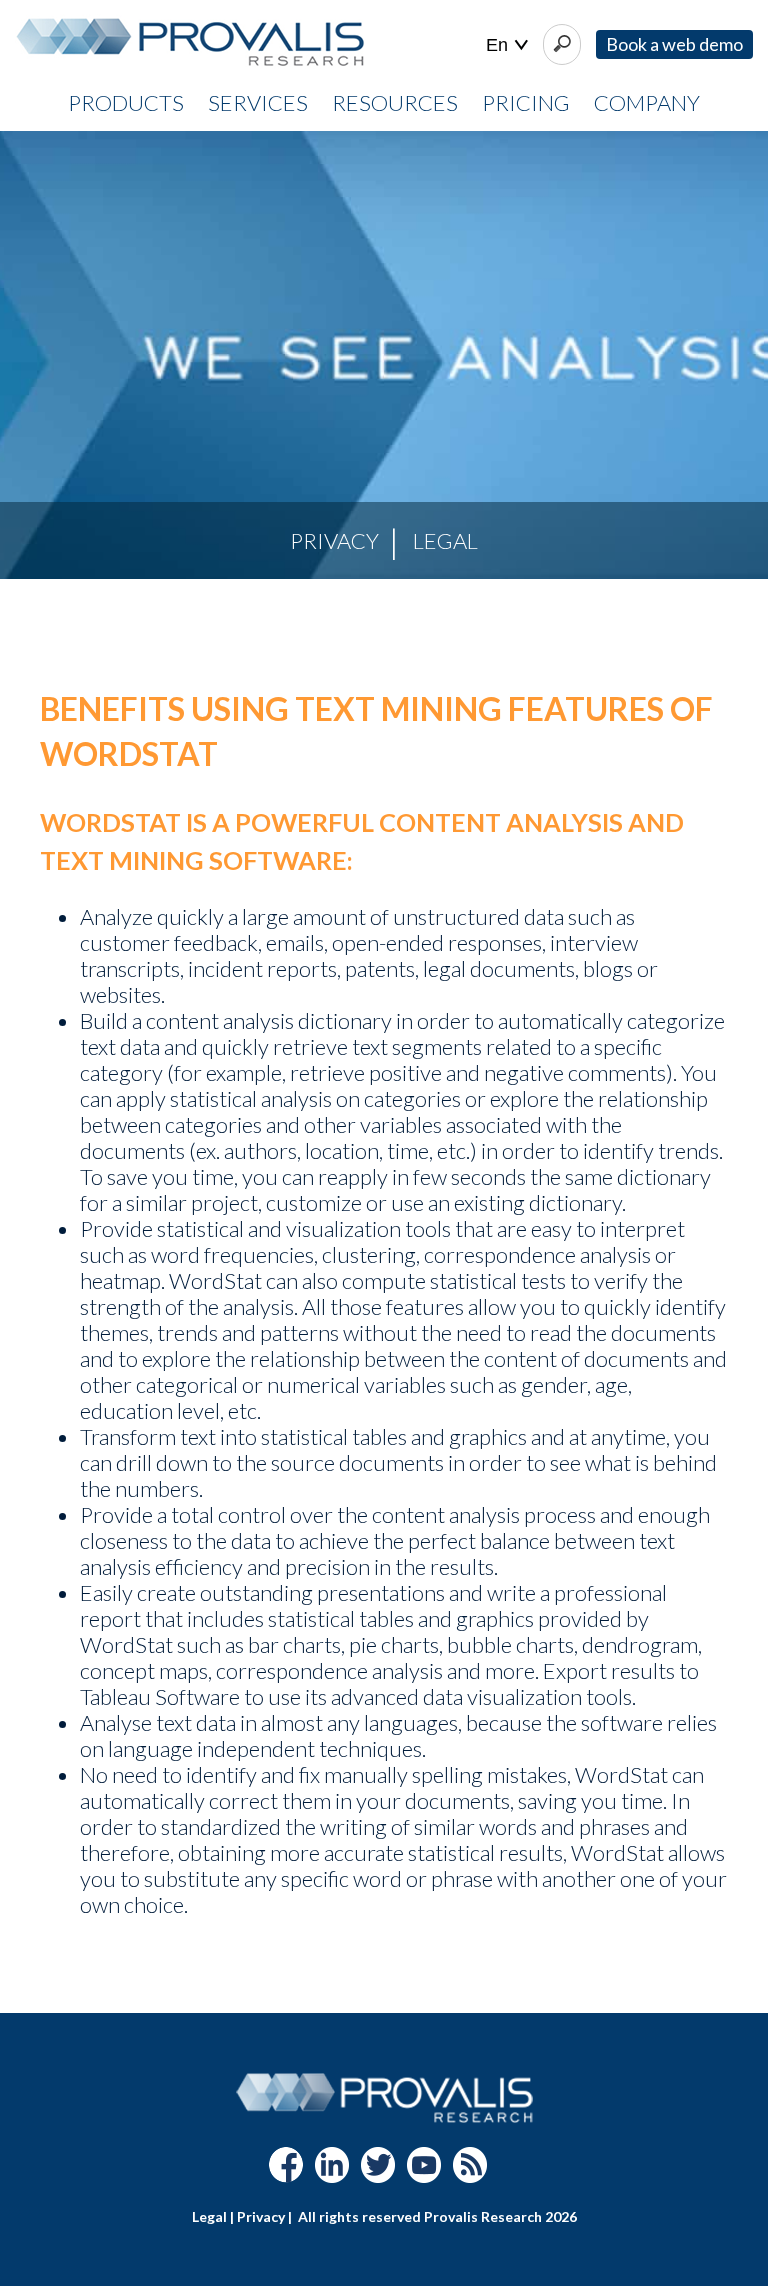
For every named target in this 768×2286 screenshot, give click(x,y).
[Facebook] (286, 2174)
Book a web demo (674, 44)
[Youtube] (424, 2174)
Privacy (334, 540)
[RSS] (470, 2174)
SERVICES (258, 102)
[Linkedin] (332, 2174)
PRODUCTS (126, 102)
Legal (445, 540)
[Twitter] (378, 2174)
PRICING (526, 102)
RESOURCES (395, 102)
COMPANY (647, 102)
